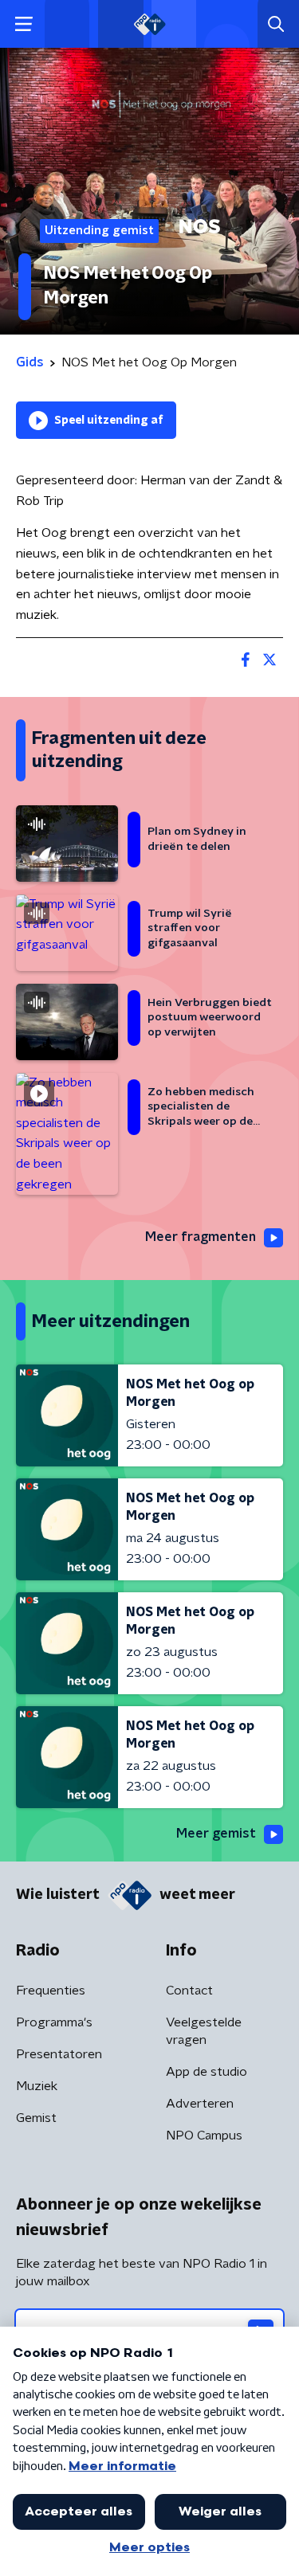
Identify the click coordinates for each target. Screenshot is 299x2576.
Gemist (36, 2118)
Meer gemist (216, 1834)
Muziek (37, 2086)
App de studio (207, 2072)
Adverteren (200, 2104)
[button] (24, 24)
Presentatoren (59, 2054)
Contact (189, 1991)
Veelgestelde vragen (204, 2031)
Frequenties (51, 1991)
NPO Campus (204, 2136)
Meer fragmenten (201, 1237)
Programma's (54, 2022)
